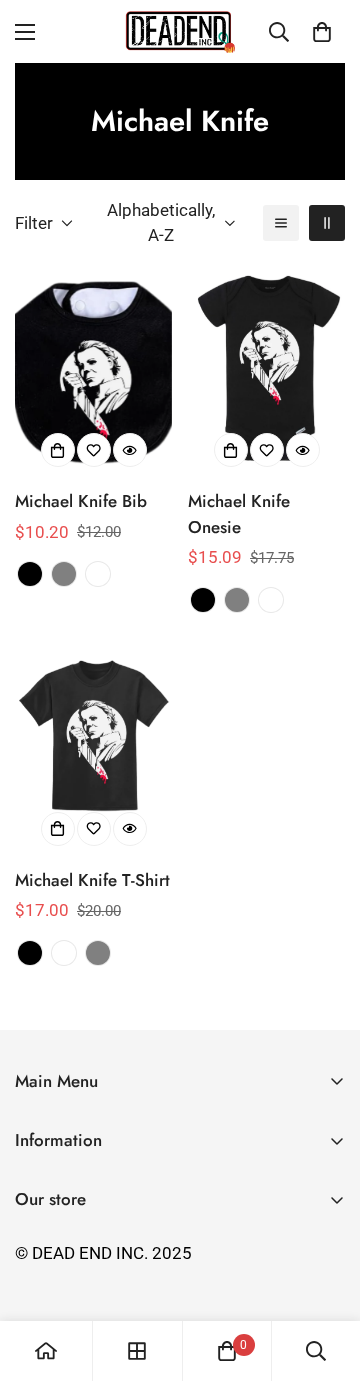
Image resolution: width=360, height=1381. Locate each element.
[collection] (137, 1351)
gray (64, 574)
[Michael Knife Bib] (93, 372)
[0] (322, 32)
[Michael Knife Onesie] (266, 372)
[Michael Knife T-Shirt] (93, 751)
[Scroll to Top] (324, 1275)
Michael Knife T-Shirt (92, 880)
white (98, 574)
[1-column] (281, 223)
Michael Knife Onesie (239, 514)
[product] (46, 1351)
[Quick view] (130, 450)
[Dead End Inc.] (180, 31)
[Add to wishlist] (94, 450)
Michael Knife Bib (81, 501)
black (30, 574)
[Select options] (58, 450)
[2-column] (327, 223)
